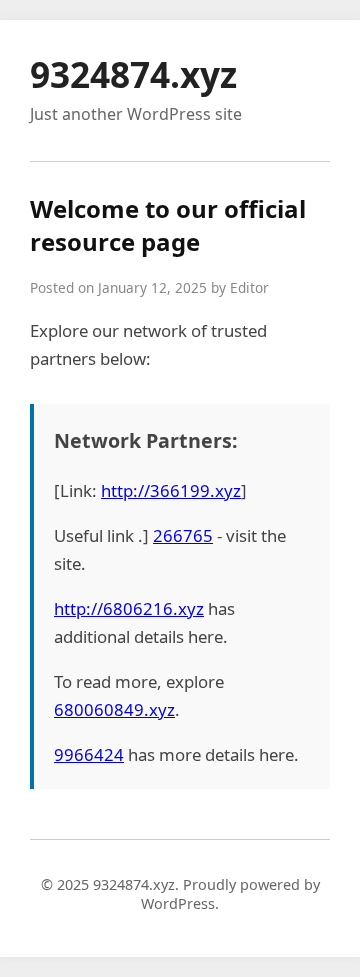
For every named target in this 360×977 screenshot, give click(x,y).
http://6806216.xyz (129, 608)
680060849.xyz (114, 709)
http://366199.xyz (171, 490)
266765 (183, 535)
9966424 (89, 754)
